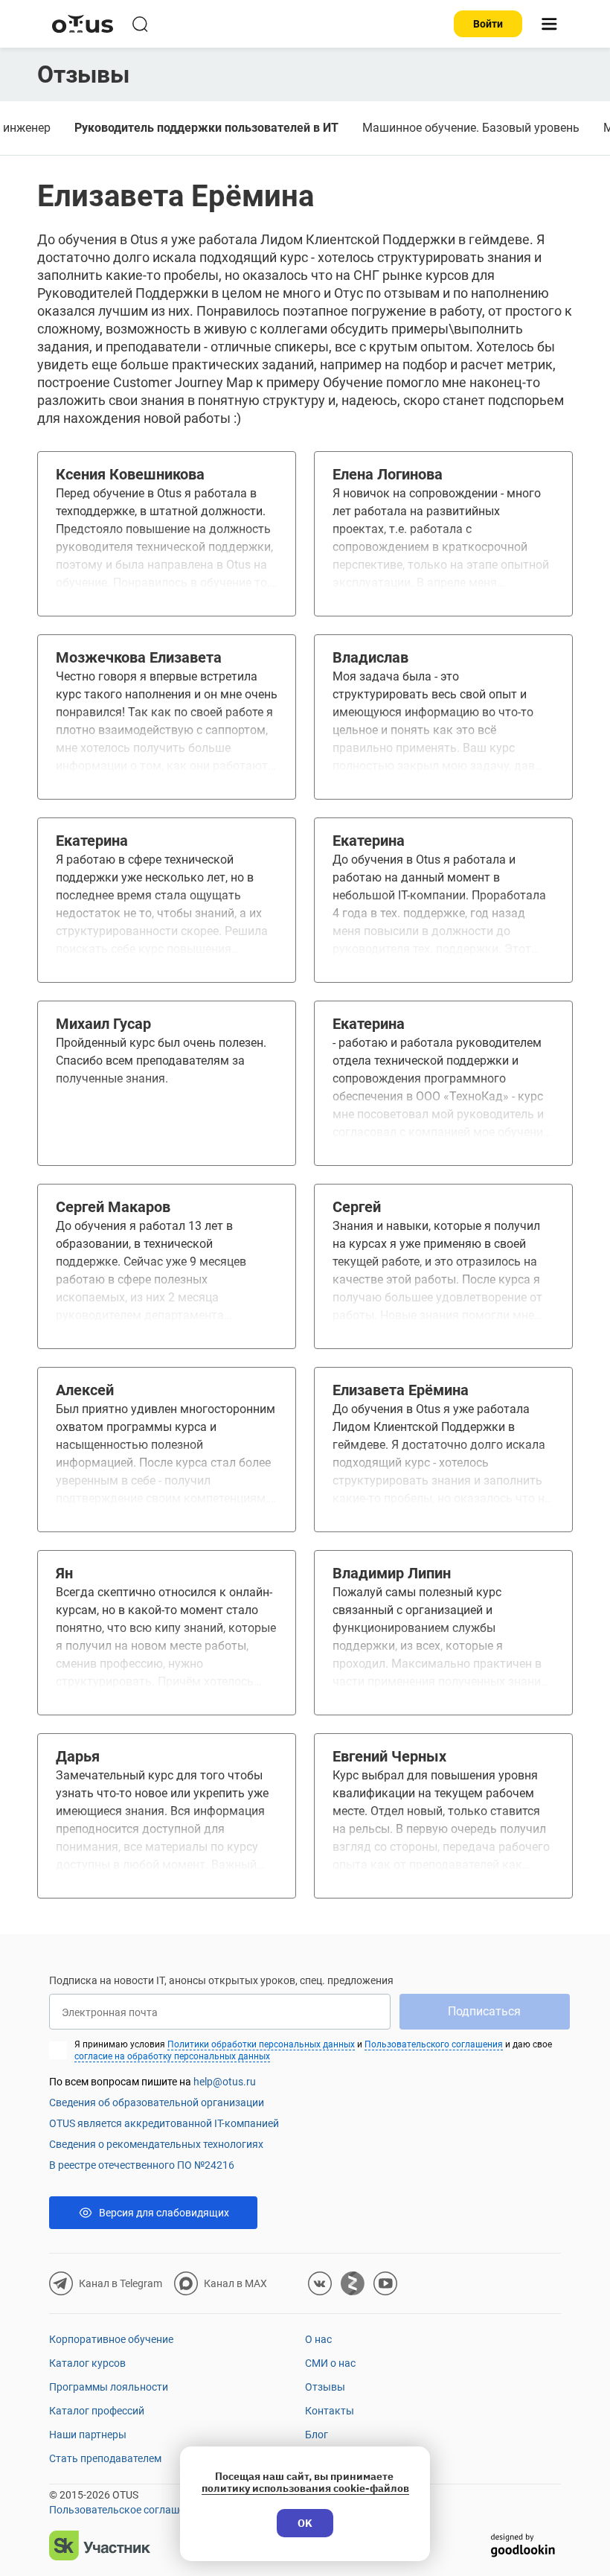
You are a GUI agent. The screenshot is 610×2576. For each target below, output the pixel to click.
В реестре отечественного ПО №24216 (142, 2165)
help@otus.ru (225, 2082)
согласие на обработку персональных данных (172, 2056)
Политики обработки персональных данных (261, 2044)
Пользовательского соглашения (434, 2044)
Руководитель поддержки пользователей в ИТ (206, 128)
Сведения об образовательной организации (157, 2102)
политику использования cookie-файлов (305, 2488)
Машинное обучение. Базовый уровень (471, 128)
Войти (488, 24)
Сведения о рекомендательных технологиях (156, 2144)
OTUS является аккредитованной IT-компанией (164, 2123)
